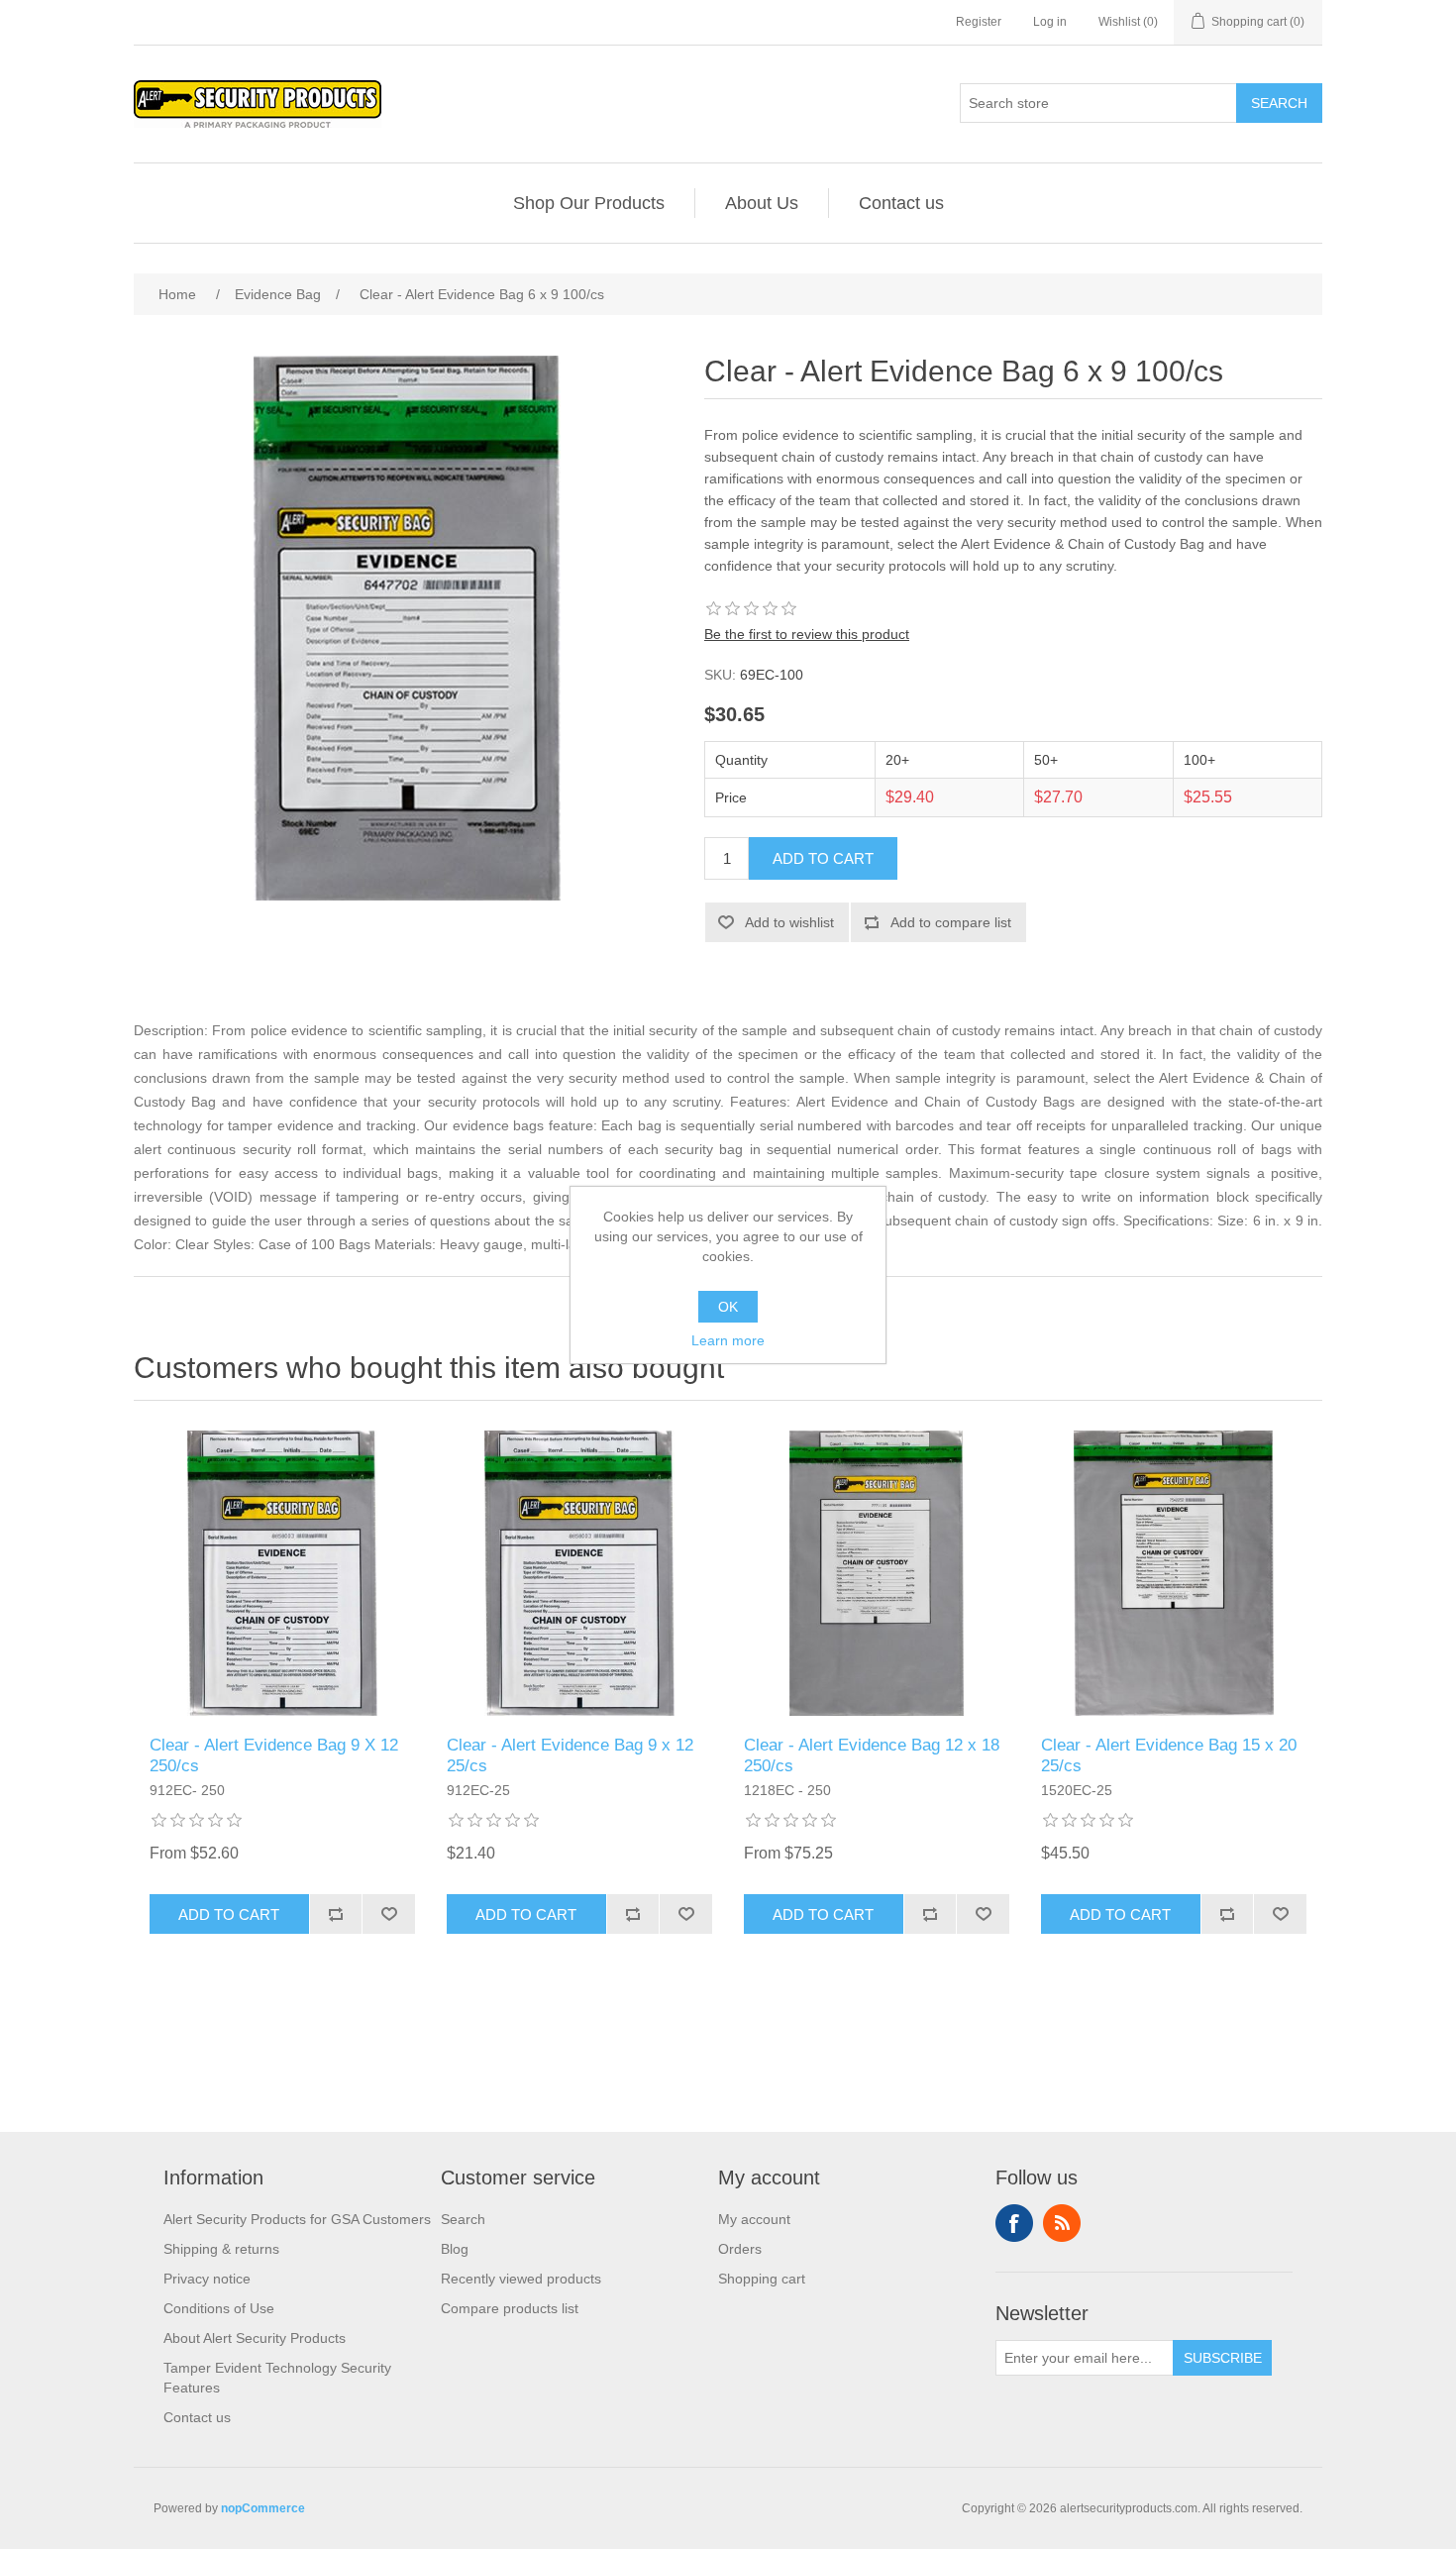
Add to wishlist (789, 922)
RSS (1062, 2223)
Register (979, 22)
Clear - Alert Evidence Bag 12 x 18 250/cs (872, 1755)
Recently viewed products (521, 2279)
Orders (740, 2249)
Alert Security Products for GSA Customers (297, 2219)
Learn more (728, 1340)
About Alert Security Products (255, 2338)
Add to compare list (951, 922)
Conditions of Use (219, 2308)
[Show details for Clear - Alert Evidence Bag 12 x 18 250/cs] (877, 1573)
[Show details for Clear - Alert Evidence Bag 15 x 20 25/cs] (1174, 1573)
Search (1279, 103)
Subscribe (1223, 2358)
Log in (1050, 22)
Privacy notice (207, 2279)
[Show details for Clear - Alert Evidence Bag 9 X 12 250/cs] (282, 1573)
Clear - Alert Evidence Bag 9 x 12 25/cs (570, 1755)
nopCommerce (263, 2508)
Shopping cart (762, 2279)
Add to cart (823, 858)
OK (728, 1307)
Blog (455, 2249)
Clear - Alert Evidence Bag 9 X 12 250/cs (274, 1755)
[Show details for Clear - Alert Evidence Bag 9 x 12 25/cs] (579, 1573)
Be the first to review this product (807, 634)
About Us (762, 203)
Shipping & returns (221, 2249)
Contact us (901, 203)
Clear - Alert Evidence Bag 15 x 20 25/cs (1169, 1755)
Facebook (1014, 2223)
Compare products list (510, 2308)
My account (754, 2219)
